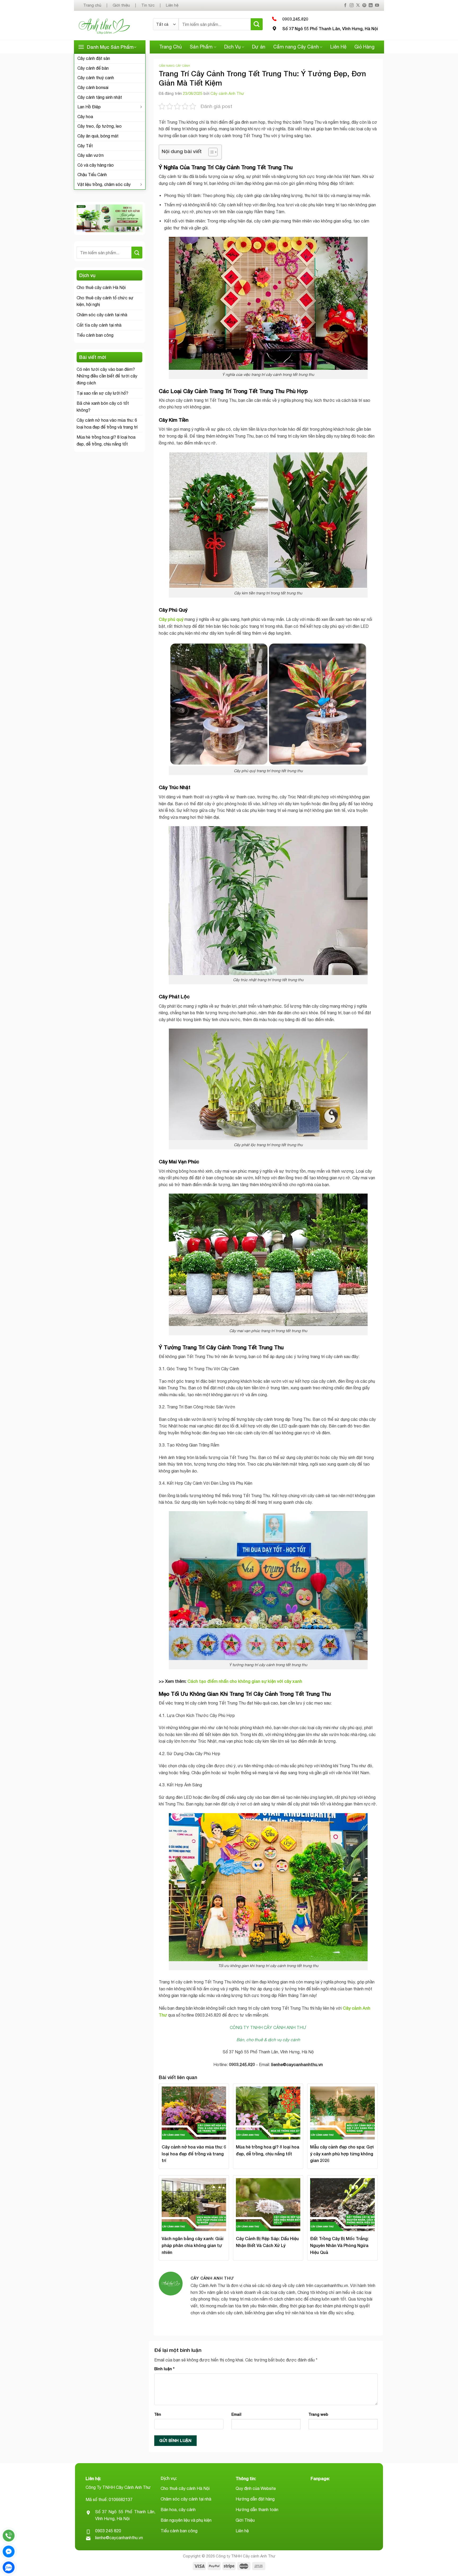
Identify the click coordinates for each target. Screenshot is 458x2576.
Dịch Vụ (232, 47)
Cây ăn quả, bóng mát (98, 136)
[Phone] (9, 2536)
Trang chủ (92, 5)
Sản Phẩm (201, 47)
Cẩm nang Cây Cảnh (296, 47)
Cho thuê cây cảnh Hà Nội (101, 287)
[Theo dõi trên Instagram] (352, 5)
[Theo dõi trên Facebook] (345, 5)
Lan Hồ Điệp (89, 107)
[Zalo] (9, 2567)
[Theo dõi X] (358, 5)
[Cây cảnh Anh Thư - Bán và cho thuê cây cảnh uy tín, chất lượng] (111, 26)
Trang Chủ (171, 47)
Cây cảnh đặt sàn (94, 58)
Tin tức (148, 5)
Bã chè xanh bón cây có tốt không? (103, 407)
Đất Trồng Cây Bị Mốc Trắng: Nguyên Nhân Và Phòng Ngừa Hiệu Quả (339, 2245)
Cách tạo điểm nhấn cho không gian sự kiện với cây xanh (245, 1681)
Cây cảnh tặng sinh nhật (100, 97)
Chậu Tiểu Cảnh (92, 175)
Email (236, 2414)
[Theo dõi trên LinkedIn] (371, 5)
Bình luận (164, 2369)
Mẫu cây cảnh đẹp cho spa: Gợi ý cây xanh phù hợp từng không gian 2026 (342, 2154)
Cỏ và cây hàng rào (96, 165)
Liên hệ (172, 5)
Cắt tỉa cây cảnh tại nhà (99, 325)
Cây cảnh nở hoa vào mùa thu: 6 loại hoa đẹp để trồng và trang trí (107, 424)
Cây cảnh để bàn (93, 68)
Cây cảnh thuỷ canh (96, 78)
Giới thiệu (121, 5)
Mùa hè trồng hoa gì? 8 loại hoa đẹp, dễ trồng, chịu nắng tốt (106, 441)
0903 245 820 (108, 2531)
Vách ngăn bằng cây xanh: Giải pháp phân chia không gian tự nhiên (193, 2245)
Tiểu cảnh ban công (95, 335)
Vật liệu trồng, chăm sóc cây (104, 184)
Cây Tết (85, 146)
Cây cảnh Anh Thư (227, 93)
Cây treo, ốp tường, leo (100, 126)
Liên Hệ (338, 47)
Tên (158, 2414)
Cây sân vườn (91, 155)
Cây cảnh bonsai (93, 87)
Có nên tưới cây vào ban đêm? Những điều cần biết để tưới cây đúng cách (107, 376)
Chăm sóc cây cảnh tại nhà (102, 315)
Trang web (318, 2414)
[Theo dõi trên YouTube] (377, 5)
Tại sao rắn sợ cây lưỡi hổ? (102, 393)
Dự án (259, 47)
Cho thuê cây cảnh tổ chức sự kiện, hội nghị (105, 301)
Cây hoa (85, 117)
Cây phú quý (171, 619)
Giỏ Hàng (364, 47)
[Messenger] (9, 2551)
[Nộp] (257, 24)
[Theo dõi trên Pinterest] (364, 5)
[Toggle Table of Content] (210, 152)
